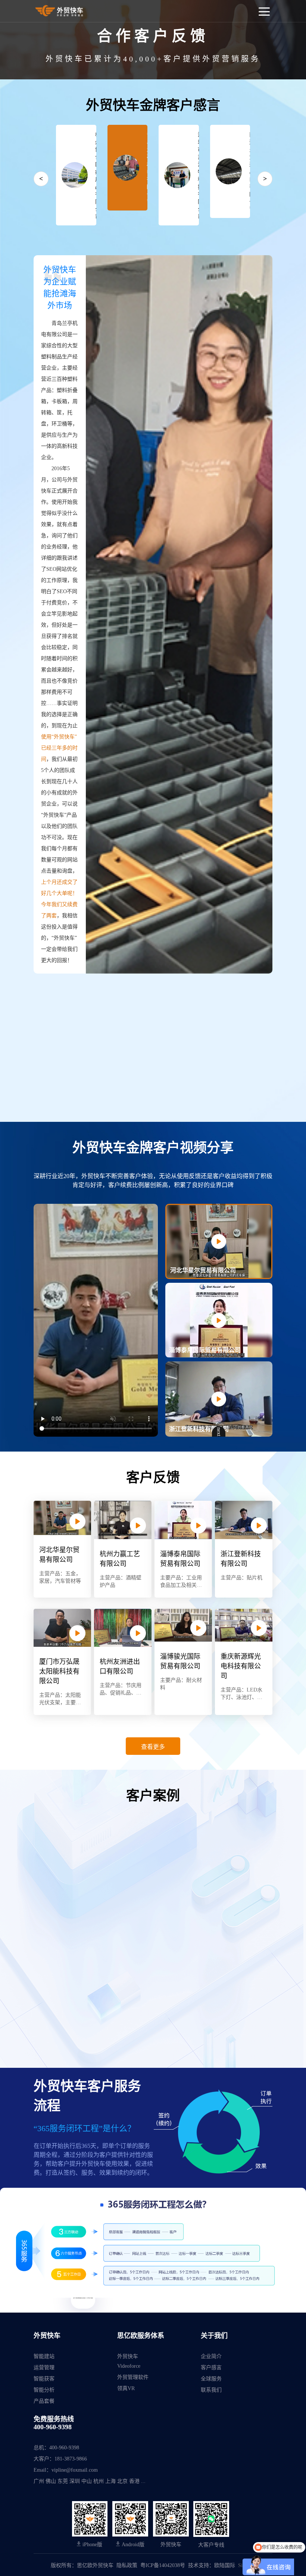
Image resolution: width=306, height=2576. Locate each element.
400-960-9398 (53, 2427)
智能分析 (44, 2390)
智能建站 (44, 2356)
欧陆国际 (225, 2565)
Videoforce (129, 2366)
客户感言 (211, 2368)
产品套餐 (44, 2401)
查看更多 (153, 1746)
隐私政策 (127, 2565)
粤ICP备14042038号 (163, 2565)
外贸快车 (128, 2356)
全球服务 (211, 2379)
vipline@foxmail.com (75, 2470)
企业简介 (211, 2356)
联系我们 (211, 2390)
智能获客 (44, 2379)
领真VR (126, 2388)
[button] (219, 1208)
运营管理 (44, 2368)
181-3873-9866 (71, 2459)
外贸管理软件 (133, 2377)
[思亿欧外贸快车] (60, 11)
